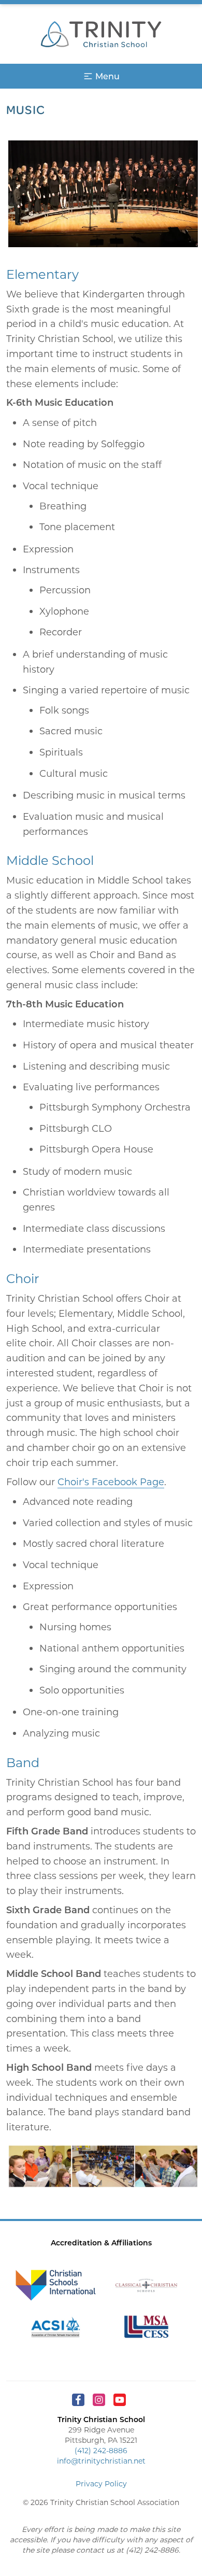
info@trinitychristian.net (101, 2461)
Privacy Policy (101, 2484)
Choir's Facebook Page (111, 1482)
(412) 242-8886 (101, 2450)
